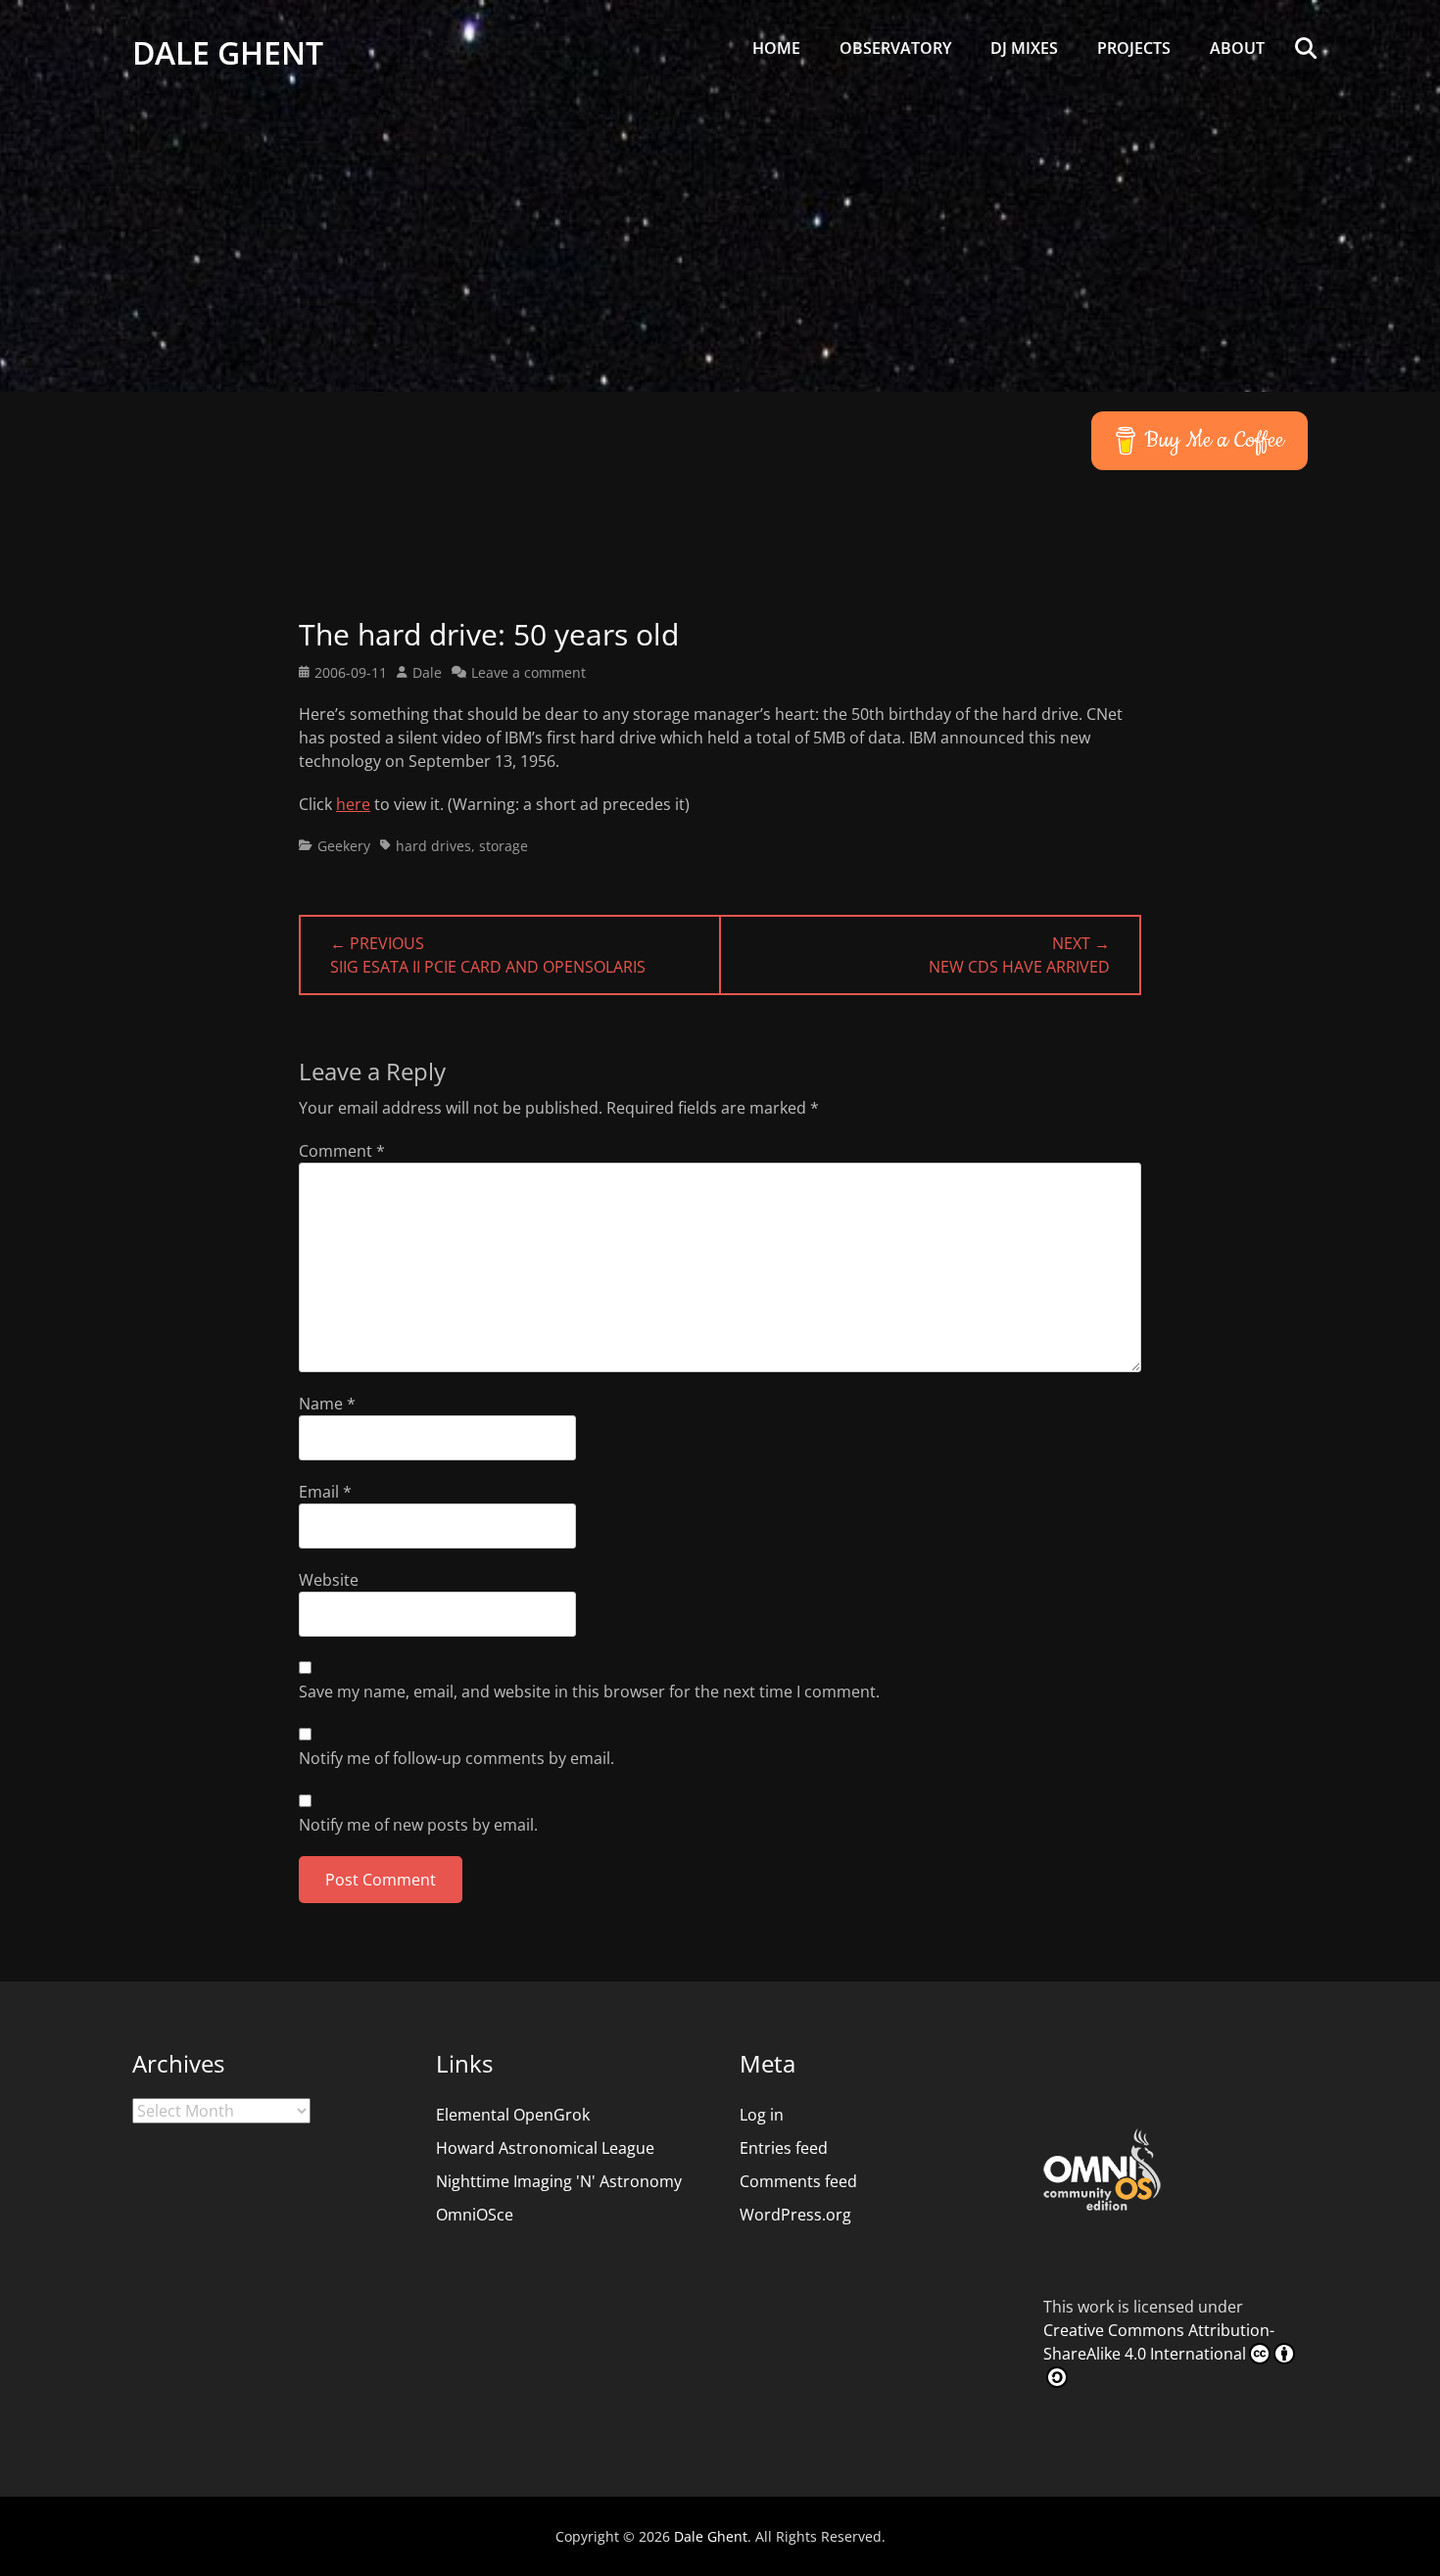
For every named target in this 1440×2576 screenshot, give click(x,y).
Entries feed (784, 2148)
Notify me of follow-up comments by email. (456, 1758)
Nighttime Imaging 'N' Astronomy (559, 2181)
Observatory (895, 48)
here (353, 804)
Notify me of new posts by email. (418, 1825)
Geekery (344, 846)
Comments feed (798, 2181)
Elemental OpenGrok (513, 2115)
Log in (762, 2115)
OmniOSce (475, 2215)
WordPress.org (795, 2215)
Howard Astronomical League (545, 2148)
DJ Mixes (1024, 48)
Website (329, 1580)
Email (325, 1492)
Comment (342, 1151)
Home (776, 48)
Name (327, 1404)
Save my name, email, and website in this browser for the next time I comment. (589, 1692)
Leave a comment (528, 672)
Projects (1134, 48)
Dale (427, 672)
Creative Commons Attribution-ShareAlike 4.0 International (1159, 2342)
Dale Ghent (228, 52)
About (1237, 48)
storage (504, 846)
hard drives (433, 846)
